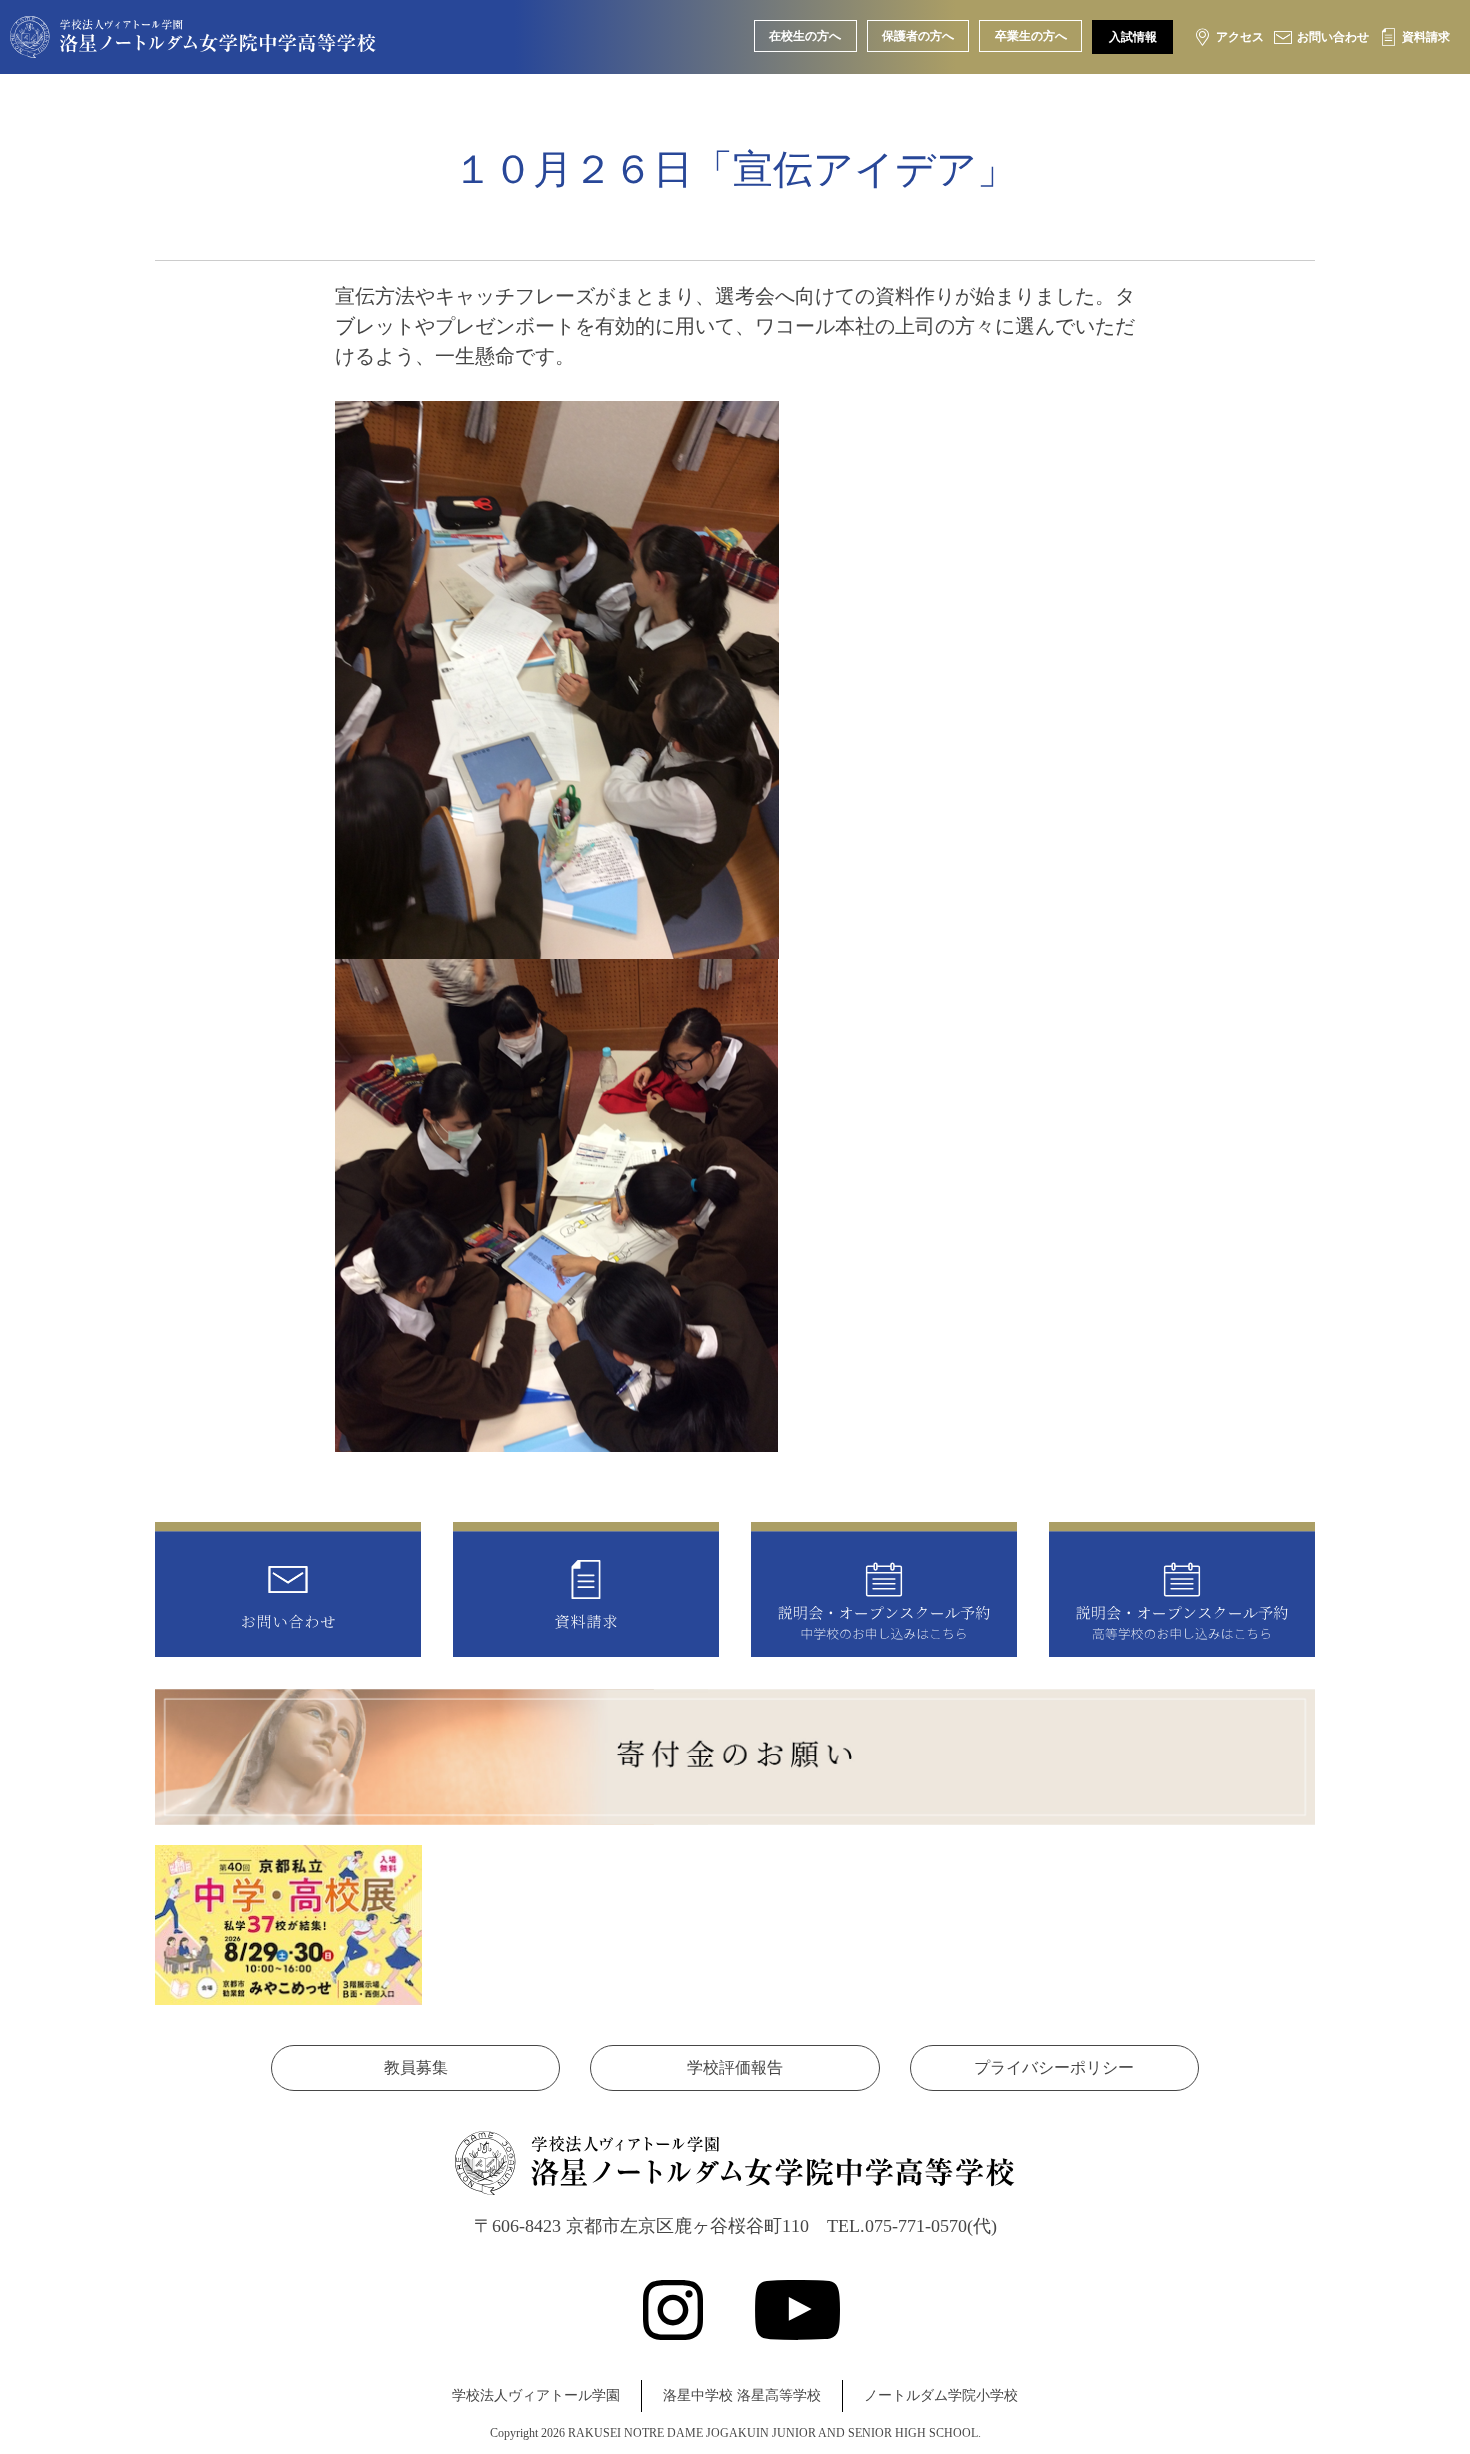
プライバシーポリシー (1054, 2067)
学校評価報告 (735, 2067)
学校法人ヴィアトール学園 (536, 2395)
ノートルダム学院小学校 (941, 2395)
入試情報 (1133, 37)
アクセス (1240, 37)
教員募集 (416, 2067)
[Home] (193, 43)
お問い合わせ (1333, 37)
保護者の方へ (918, 36)
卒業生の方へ (1031, 36)
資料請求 (1426, 37)
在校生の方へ (805, 36)
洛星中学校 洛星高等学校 (742, 2395)
